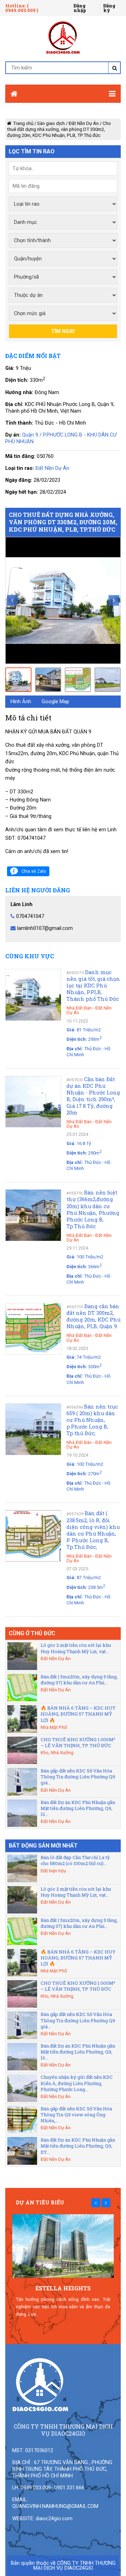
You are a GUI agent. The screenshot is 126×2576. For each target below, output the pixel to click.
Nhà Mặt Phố (54, 1727)
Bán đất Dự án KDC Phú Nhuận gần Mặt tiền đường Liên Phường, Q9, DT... (78, 2146)
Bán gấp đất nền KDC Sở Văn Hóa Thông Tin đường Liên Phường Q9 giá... (78, 1777)
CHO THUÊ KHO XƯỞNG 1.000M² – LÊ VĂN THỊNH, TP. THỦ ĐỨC (78, 1742)
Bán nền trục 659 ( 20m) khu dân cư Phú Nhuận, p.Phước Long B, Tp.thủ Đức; (92, 1420)
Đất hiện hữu (53, 1871)
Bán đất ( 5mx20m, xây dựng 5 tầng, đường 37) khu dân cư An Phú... (79, 1680)
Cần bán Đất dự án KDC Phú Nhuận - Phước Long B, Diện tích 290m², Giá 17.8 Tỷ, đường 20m (93, 1096)
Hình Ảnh (21, 701)
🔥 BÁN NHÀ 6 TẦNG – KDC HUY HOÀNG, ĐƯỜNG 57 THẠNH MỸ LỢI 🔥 (78, 1714)
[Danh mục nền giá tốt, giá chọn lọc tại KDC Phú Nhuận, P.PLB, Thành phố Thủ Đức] (33, 995)
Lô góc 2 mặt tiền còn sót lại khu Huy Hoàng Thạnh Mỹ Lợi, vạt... (76, 1648)
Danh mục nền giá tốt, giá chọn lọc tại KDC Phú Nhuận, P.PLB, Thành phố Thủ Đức (93, 986)
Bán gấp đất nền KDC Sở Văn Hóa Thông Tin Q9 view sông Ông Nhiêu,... (76, 2115)
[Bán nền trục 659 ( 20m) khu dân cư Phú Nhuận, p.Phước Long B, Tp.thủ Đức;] (33, 1430)
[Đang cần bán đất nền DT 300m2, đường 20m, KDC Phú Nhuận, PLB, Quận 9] (33, 1329)
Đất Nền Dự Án (84, 123)
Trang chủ (23, 123)
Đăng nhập (80, 8)
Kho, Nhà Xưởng (57, 1753)
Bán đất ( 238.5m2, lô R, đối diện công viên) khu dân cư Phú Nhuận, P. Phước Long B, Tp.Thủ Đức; (93, 1530)
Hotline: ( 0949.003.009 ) (22, 8)
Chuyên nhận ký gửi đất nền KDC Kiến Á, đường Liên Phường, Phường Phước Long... (77, 2083)
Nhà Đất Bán (79, 1008)
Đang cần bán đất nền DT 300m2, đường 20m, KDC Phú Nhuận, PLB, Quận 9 (93, 1316)
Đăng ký (109, 8)
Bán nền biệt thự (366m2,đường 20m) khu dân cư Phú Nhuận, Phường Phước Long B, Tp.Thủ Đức (93, 1209)
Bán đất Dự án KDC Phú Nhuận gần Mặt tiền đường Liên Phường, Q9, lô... (78, 1808)
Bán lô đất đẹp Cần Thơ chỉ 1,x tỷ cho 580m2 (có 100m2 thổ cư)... (75, 1860)
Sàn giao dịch (51, 123)
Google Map (55, 701)
